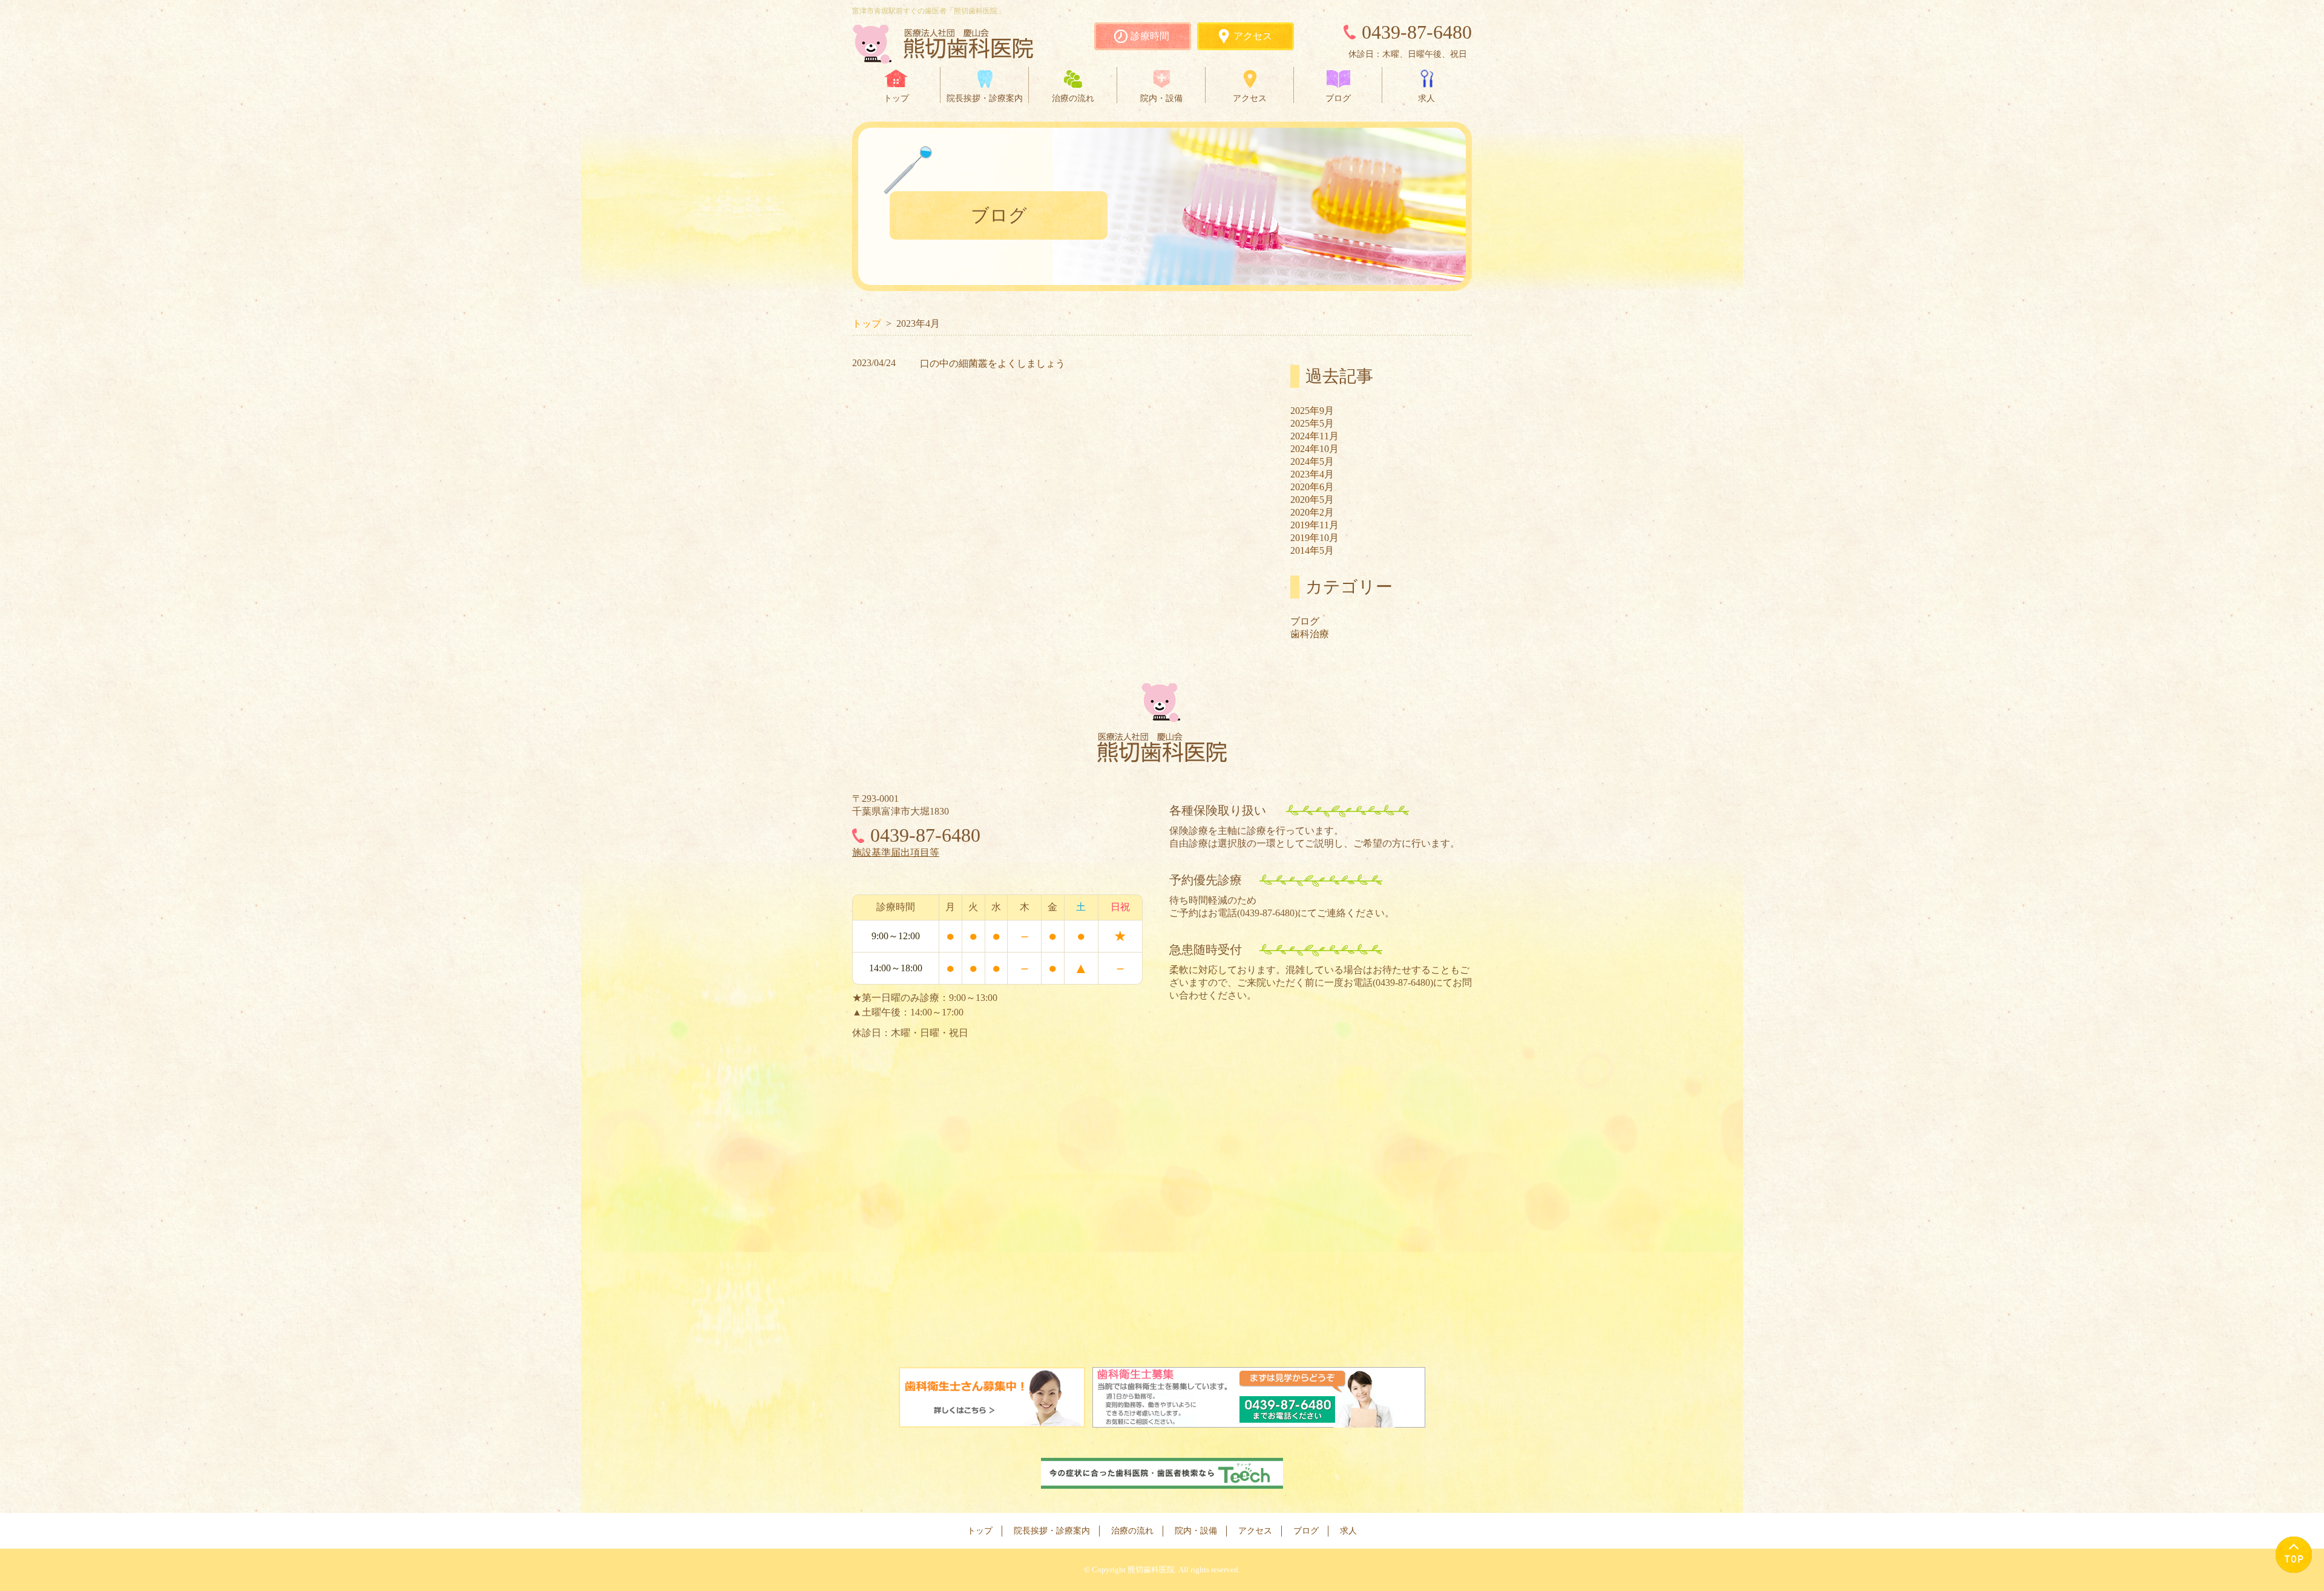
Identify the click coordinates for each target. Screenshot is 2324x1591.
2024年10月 (1315, 449)
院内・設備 (1161, 98)
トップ (896, 98)
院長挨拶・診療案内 (985, 98)
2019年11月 (1315, 525)
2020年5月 (1312, 500)
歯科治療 (1310, 634)
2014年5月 (1312, 550)
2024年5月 (1312, 461)
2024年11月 (1315, 436)
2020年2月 (1312, 512)
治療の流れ (1073, 98)
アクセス (1253, 36)
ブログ (1338, 98)
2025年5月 (1312, 423)
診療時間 (1150, 36)
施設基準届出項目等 (896, 852)
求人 (1426, 98)
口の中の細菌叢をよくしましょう (993, 363)
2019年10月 (1315, 538)
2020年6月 (1312, 487)
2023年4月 (1312, 474)
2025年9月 (1312, 411)
